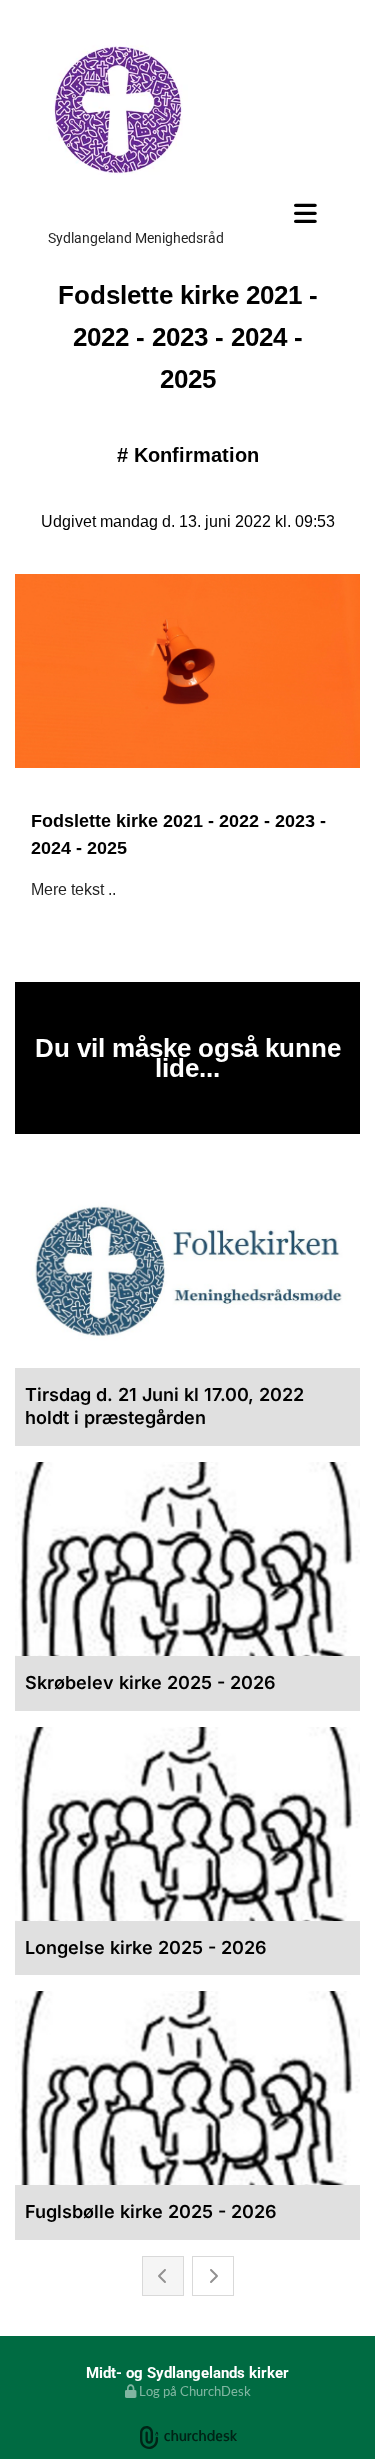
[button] (187, 213)
